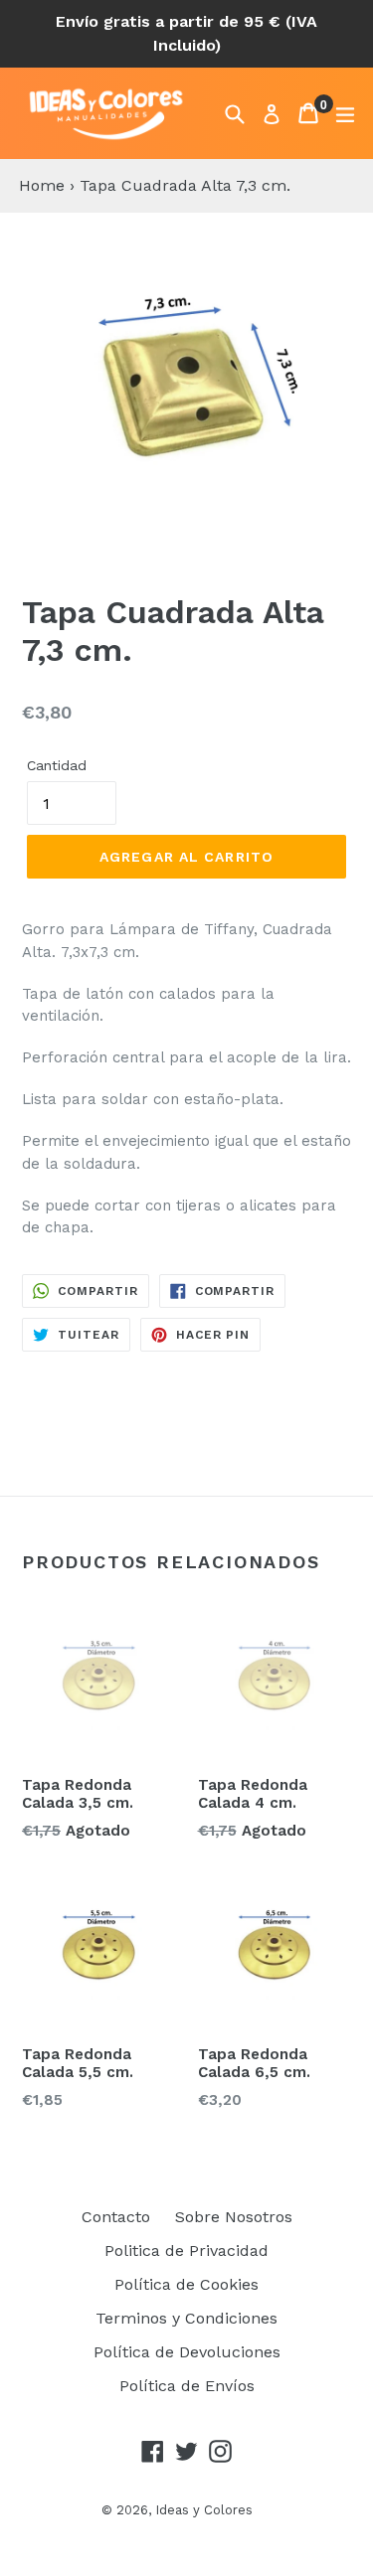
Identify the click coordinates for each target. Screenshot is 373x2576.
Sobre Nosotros (234, 2217)
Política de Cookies (186, 2284)
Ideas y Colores (204, 2510)
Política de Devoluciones (187, 2352)
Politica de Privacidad (186, 2251)
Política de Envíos (187, 2386)
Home (42, 185)
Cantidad (57, 765)
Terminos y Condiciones (186, 2318)
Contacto (116, 2217)
